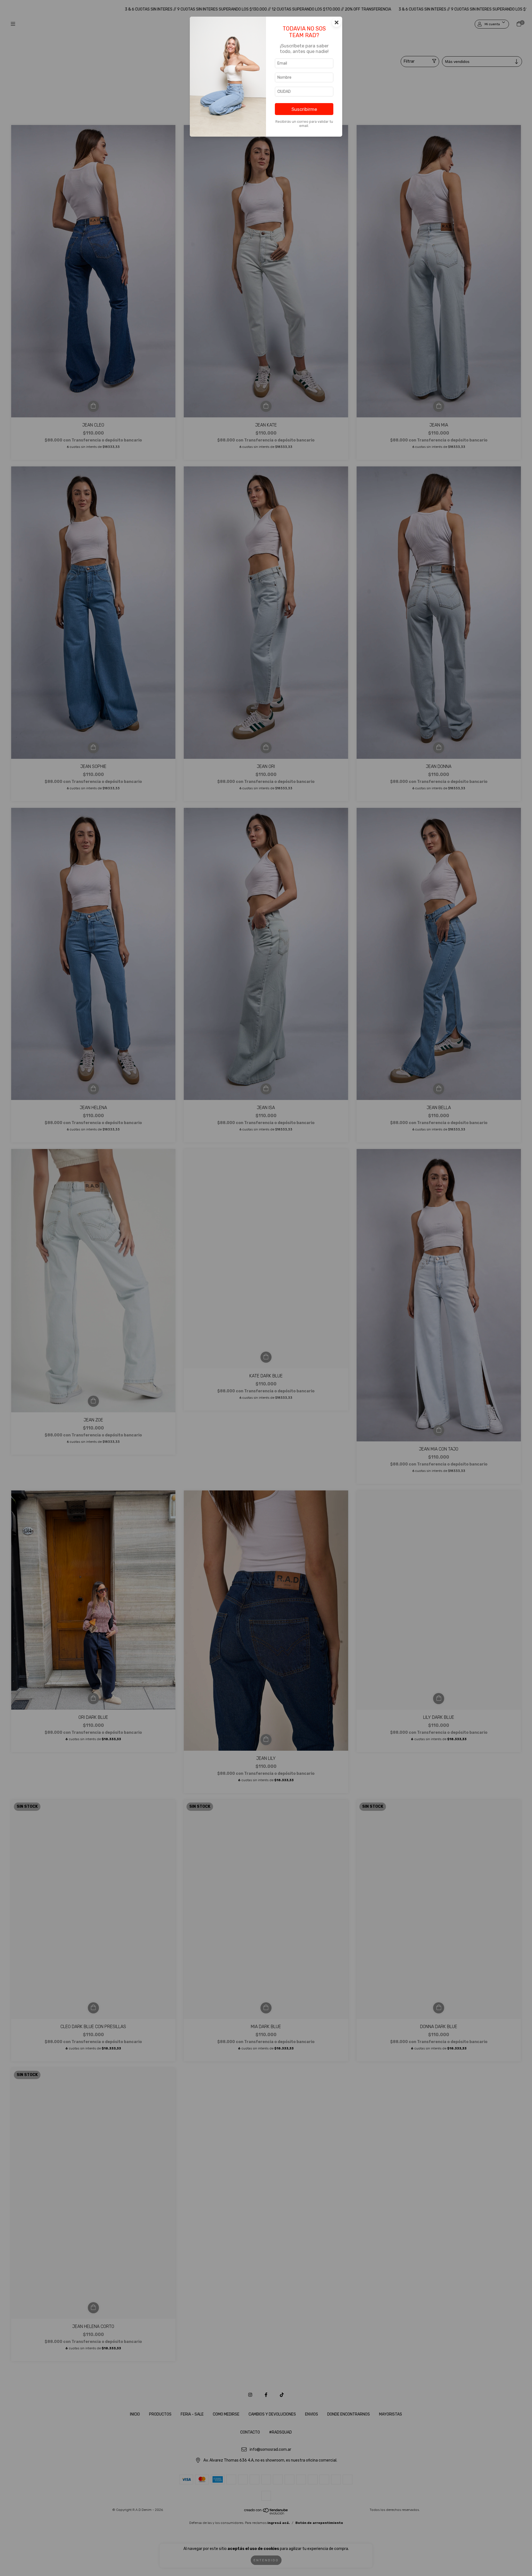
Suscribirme (304, 109)
